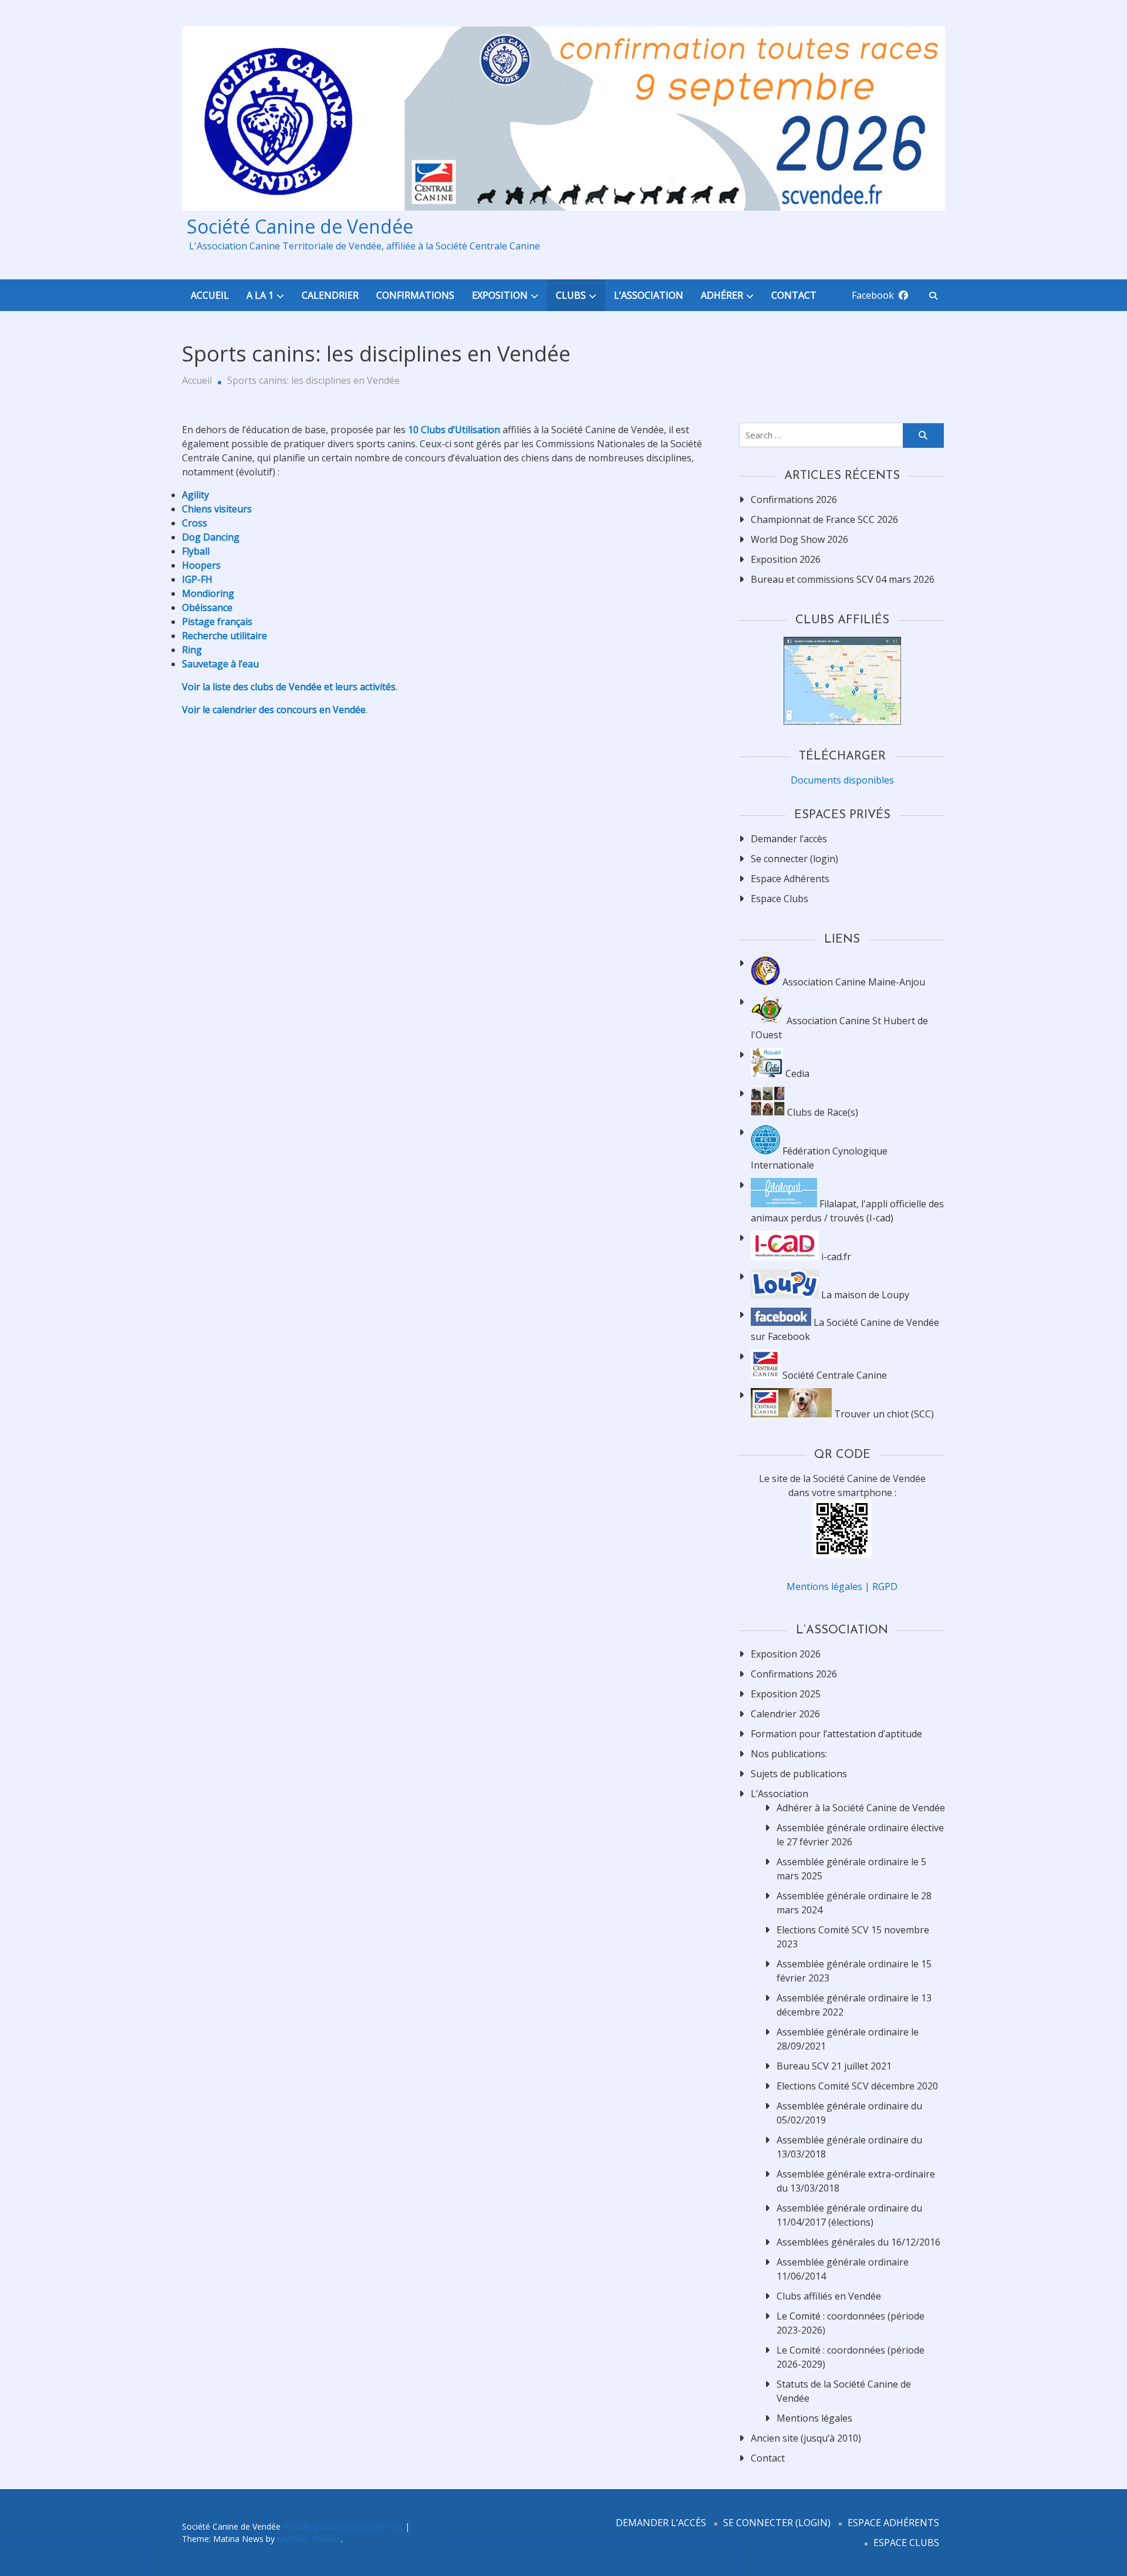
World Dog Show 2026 (799, 539)
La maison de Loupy (864, 1295)
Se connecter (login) (794, 859)
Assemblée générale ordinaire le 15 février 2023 (854, 1971)
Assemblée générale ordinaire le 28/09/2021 (848, 2039)
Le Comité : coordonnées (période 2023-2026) (851, 2323)
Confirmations (415, 295)
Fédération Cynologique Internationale (819, 1158)
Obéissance (207, 607)
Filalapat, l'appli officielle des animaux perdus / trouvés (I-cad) (847, 1211)
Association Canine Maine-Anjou (853, 982)
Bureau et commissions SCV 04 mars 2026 (843, 579)
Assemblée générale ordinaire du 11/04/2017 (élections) (849, 2215)
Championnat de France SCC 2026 (824, 519)
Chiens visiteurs (217, 509)
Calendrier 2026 (785, 1714)
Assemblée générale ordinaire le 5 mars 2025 (851, 1869)
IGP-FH (197, 579)
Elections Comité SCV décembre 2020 (857, 2086)
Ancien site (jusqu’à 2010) (806, 2438)
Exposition (500, 295)
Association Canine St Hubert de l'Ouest (839, 1028)
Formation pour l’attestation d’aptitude (836, 1734)
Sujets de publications (799, 1774)
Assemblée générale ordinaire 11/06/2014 (843, 2269)
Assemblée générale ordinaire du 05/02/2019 (849, 2113)
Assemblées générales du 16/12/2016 (858, 2242)
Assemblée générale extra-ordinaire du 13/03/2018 (856, 2181)
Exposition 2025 (786, 1694)
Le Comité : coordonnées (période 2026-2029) (851, 2357)
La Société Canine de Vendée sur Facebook (845, 1329)
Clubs (571, 295)
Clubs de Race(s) (821, 1112)
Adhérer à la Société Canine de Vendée (861, 1808)
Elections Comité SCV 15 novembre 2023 (853, 1937)
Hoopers (201, 565)
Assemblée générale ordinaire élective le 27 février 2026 (860, 1835)
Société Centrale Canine (834, 1375)
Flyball (196, 551)
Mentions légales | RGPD (842, 1586)
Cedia (796, 1073)
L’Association (649, 295)
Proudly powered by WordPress (344, 2526)
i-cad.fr (835, 1257)
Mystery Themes (309, 2539)
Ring (192, 650)
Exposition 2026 (786, 559)
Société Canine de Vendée (298, 227)
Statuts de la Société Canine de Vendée (844, 2391)
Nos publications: (789, 1754)
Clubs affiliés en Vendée (829, 2296)
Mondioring (208, 593)
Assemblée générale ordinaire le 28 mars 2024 (854, 1903)
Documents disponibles (842, 780)
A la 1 (260, 295)
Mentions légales (814, 2418)
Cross (195, 523)
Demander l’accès (789, 839)
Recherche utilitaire (225, 636)
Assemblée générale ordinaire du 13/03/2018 (849, 2147)
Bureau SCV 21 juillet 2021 (834, 2066)
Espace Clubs (780, 899)
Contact (794, 295)
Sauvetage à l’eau (220, 664)
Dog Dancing (211, 537)
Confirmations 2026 (794, 499)
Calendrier (330, 295)
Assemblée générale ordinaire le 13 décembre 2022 (854, 2005)
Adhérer (722, 295)
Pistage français (217, 622)
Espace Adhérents (790, 879)
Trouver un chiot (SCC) (883, 1414)
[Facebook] (903, 295)
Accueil (210, 295)
